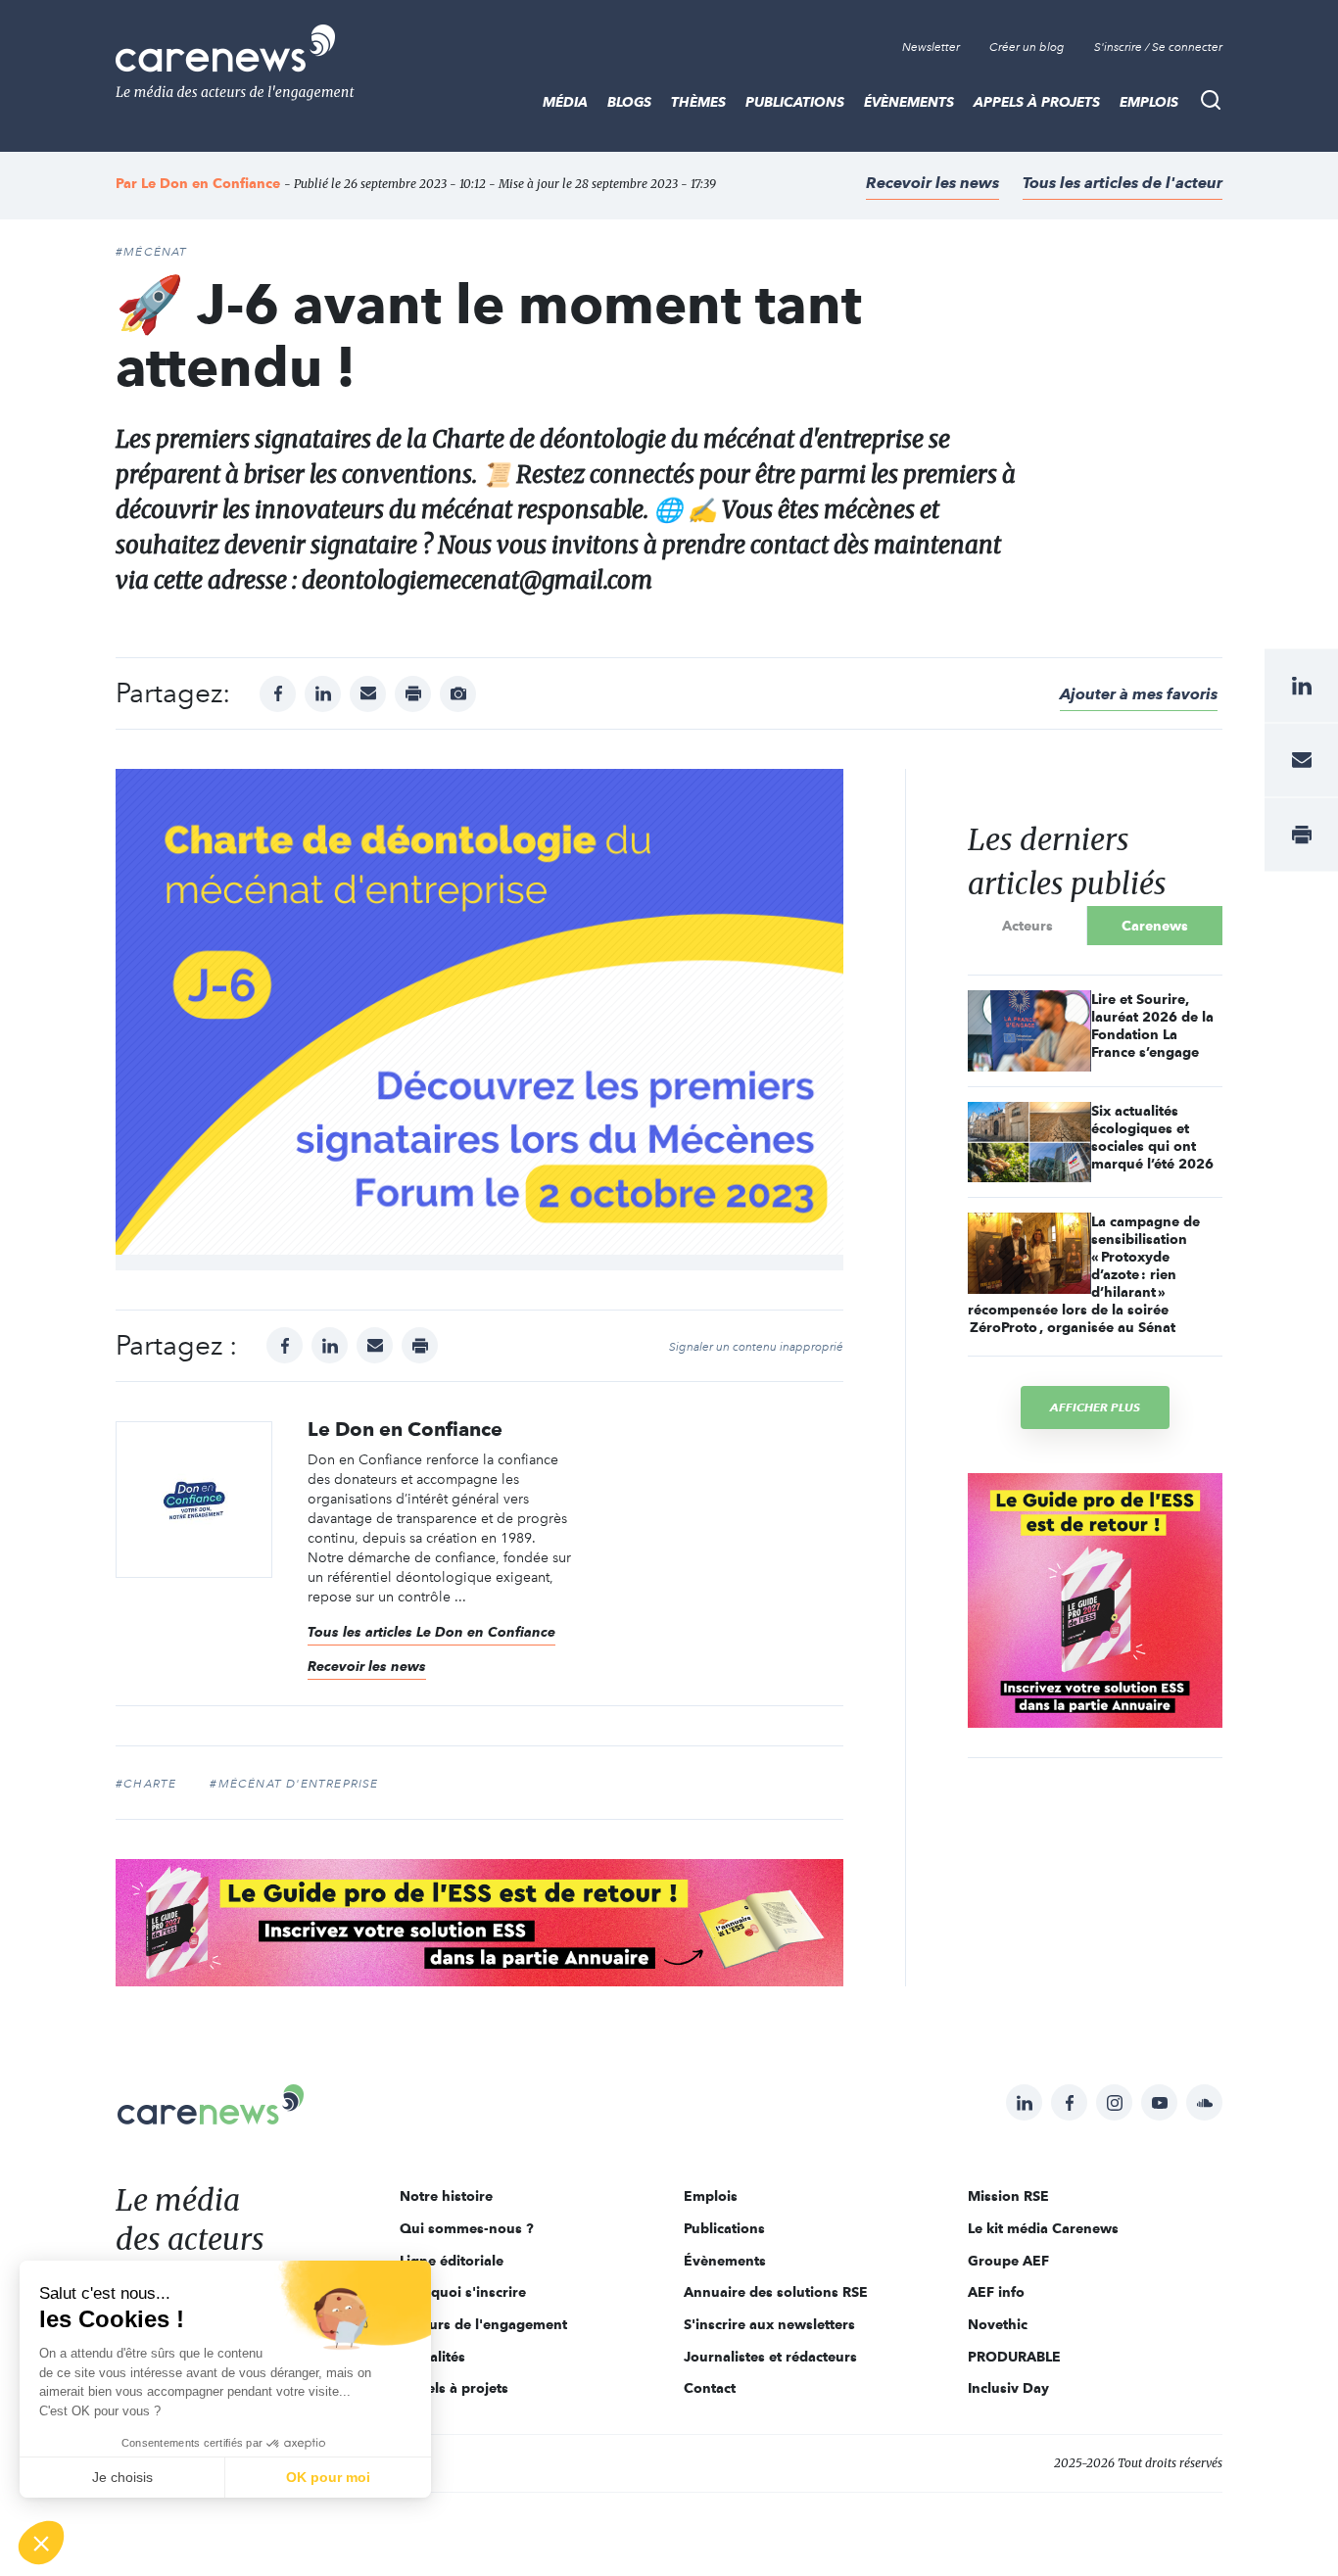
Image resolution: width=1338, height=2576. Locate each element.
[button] (41, 2543)
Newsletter (931, 47)
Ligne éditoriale (452, 2261)
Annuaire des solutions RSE (776, 2292)
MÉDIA (565, 102)
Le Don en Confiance (211, 183)
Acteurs (1027, 926)
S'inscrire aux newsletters (769, 2324)
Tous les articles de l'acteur (1123, 183)
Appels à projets (1037, 102)
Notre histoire (446, 2196)
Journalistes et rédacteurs (770, 2357)
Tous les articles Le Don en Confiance (431, 1632)
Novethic (998, 2324)
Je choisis (122, 2477)
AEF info (996, 2292)
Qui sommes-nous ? (467, 2228)
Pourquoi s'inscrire (463, 2292)
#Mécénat (152, 252)
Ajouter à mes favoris (1139, 694)
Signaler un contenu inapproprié (756, 1347)
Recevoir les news (932, 183)
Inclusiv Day (1008, 2388)
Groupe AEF (1008, 2261)
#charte (146, 1784)
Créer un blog (1027, 47)
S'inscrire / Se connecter (1158, 47)
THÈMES (698, 102)
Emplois (1149, 102)
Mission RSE (1008, 2196)
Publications (795, 102)
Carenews (1155, 926)
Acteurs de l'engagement (483, 2324)
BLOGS (629, 102)
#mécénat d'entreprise (294, 1784)
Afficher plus (1095, 1407)
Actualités (432, 2357)
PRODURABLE (1014, 2357)
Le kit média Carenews (1043, 2228)
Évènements (909, 102)
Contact (710, 2388)
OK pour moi (328, 2477)
